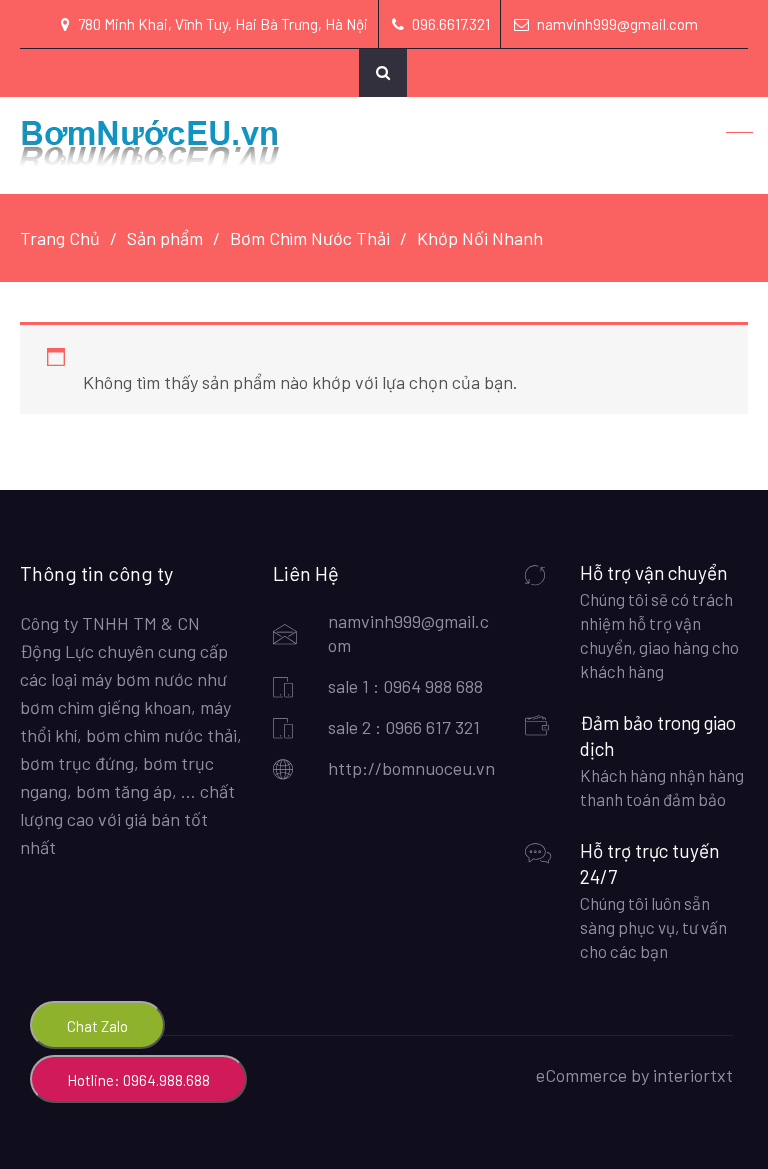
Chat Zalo (97, 1026)
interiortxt (693, 1075)
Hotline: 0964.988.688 (138, 1080)
